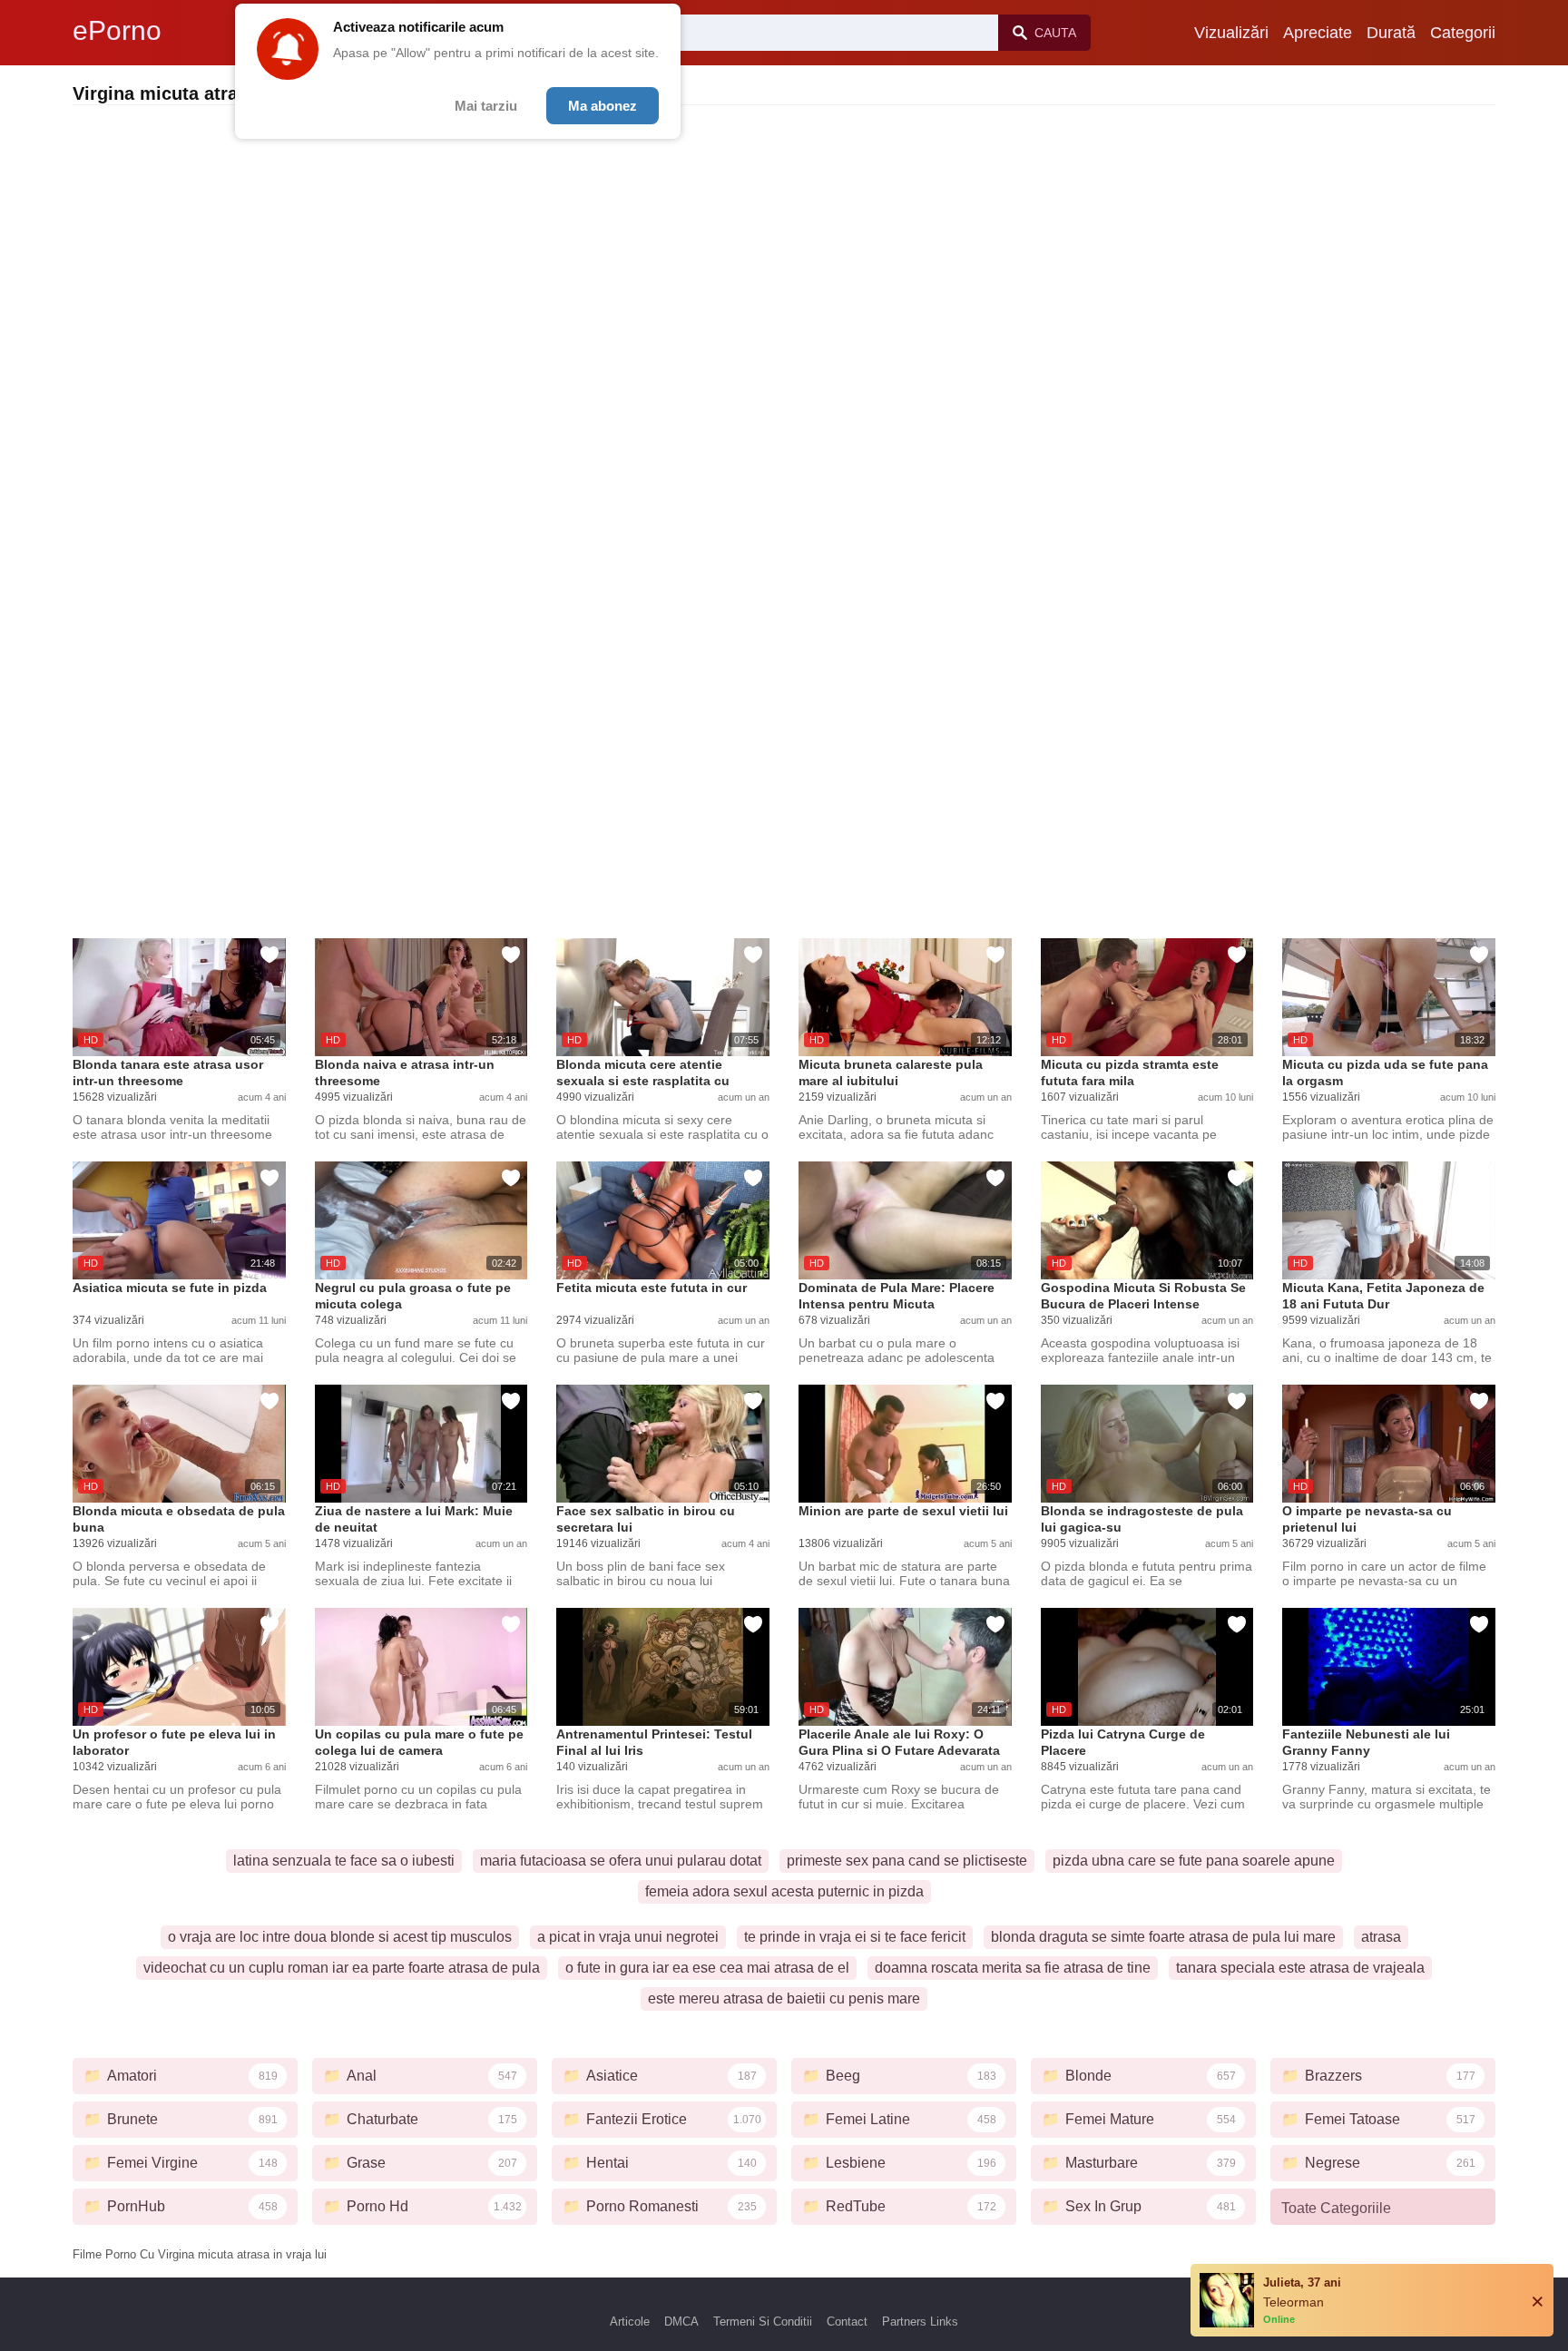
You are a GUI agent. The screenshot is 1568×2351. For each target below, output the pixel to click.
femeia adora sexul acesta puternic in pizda (784, 1891)
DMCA (681, 2322)
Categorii (1463, 33)
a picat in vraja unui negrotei (628, 1937)
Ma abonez (603, 106)
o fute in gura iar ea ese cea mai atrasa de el (707, 1968)
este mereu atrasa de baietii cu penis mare (784, 1998)
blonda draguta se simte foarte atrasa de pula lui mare (1163, 1937)
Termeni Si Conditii (763, 2322)
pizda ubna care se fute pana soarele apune (1194, 1861)
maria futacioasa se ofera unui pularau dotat (621, 1861)
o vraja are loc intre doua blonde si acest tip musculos (340, 1937)
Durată (1391, 33)
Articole (630, 2322)
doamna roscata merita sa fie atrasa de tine (1013, 1968)
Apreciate (1318, 33)
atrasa (1381, 1937)
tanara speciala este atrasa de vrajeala (1300, 1968)
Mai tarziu (486, 106)
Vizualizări (1231, 33)
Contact (847, 2322)
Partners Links (920, 2322)
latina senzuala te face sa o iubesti (344, 1861)
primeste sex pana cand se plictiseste (907, 1861)
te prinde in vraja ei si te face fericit (855, 1937)
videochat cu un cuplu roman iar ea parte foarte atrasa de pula (342, 1968)
